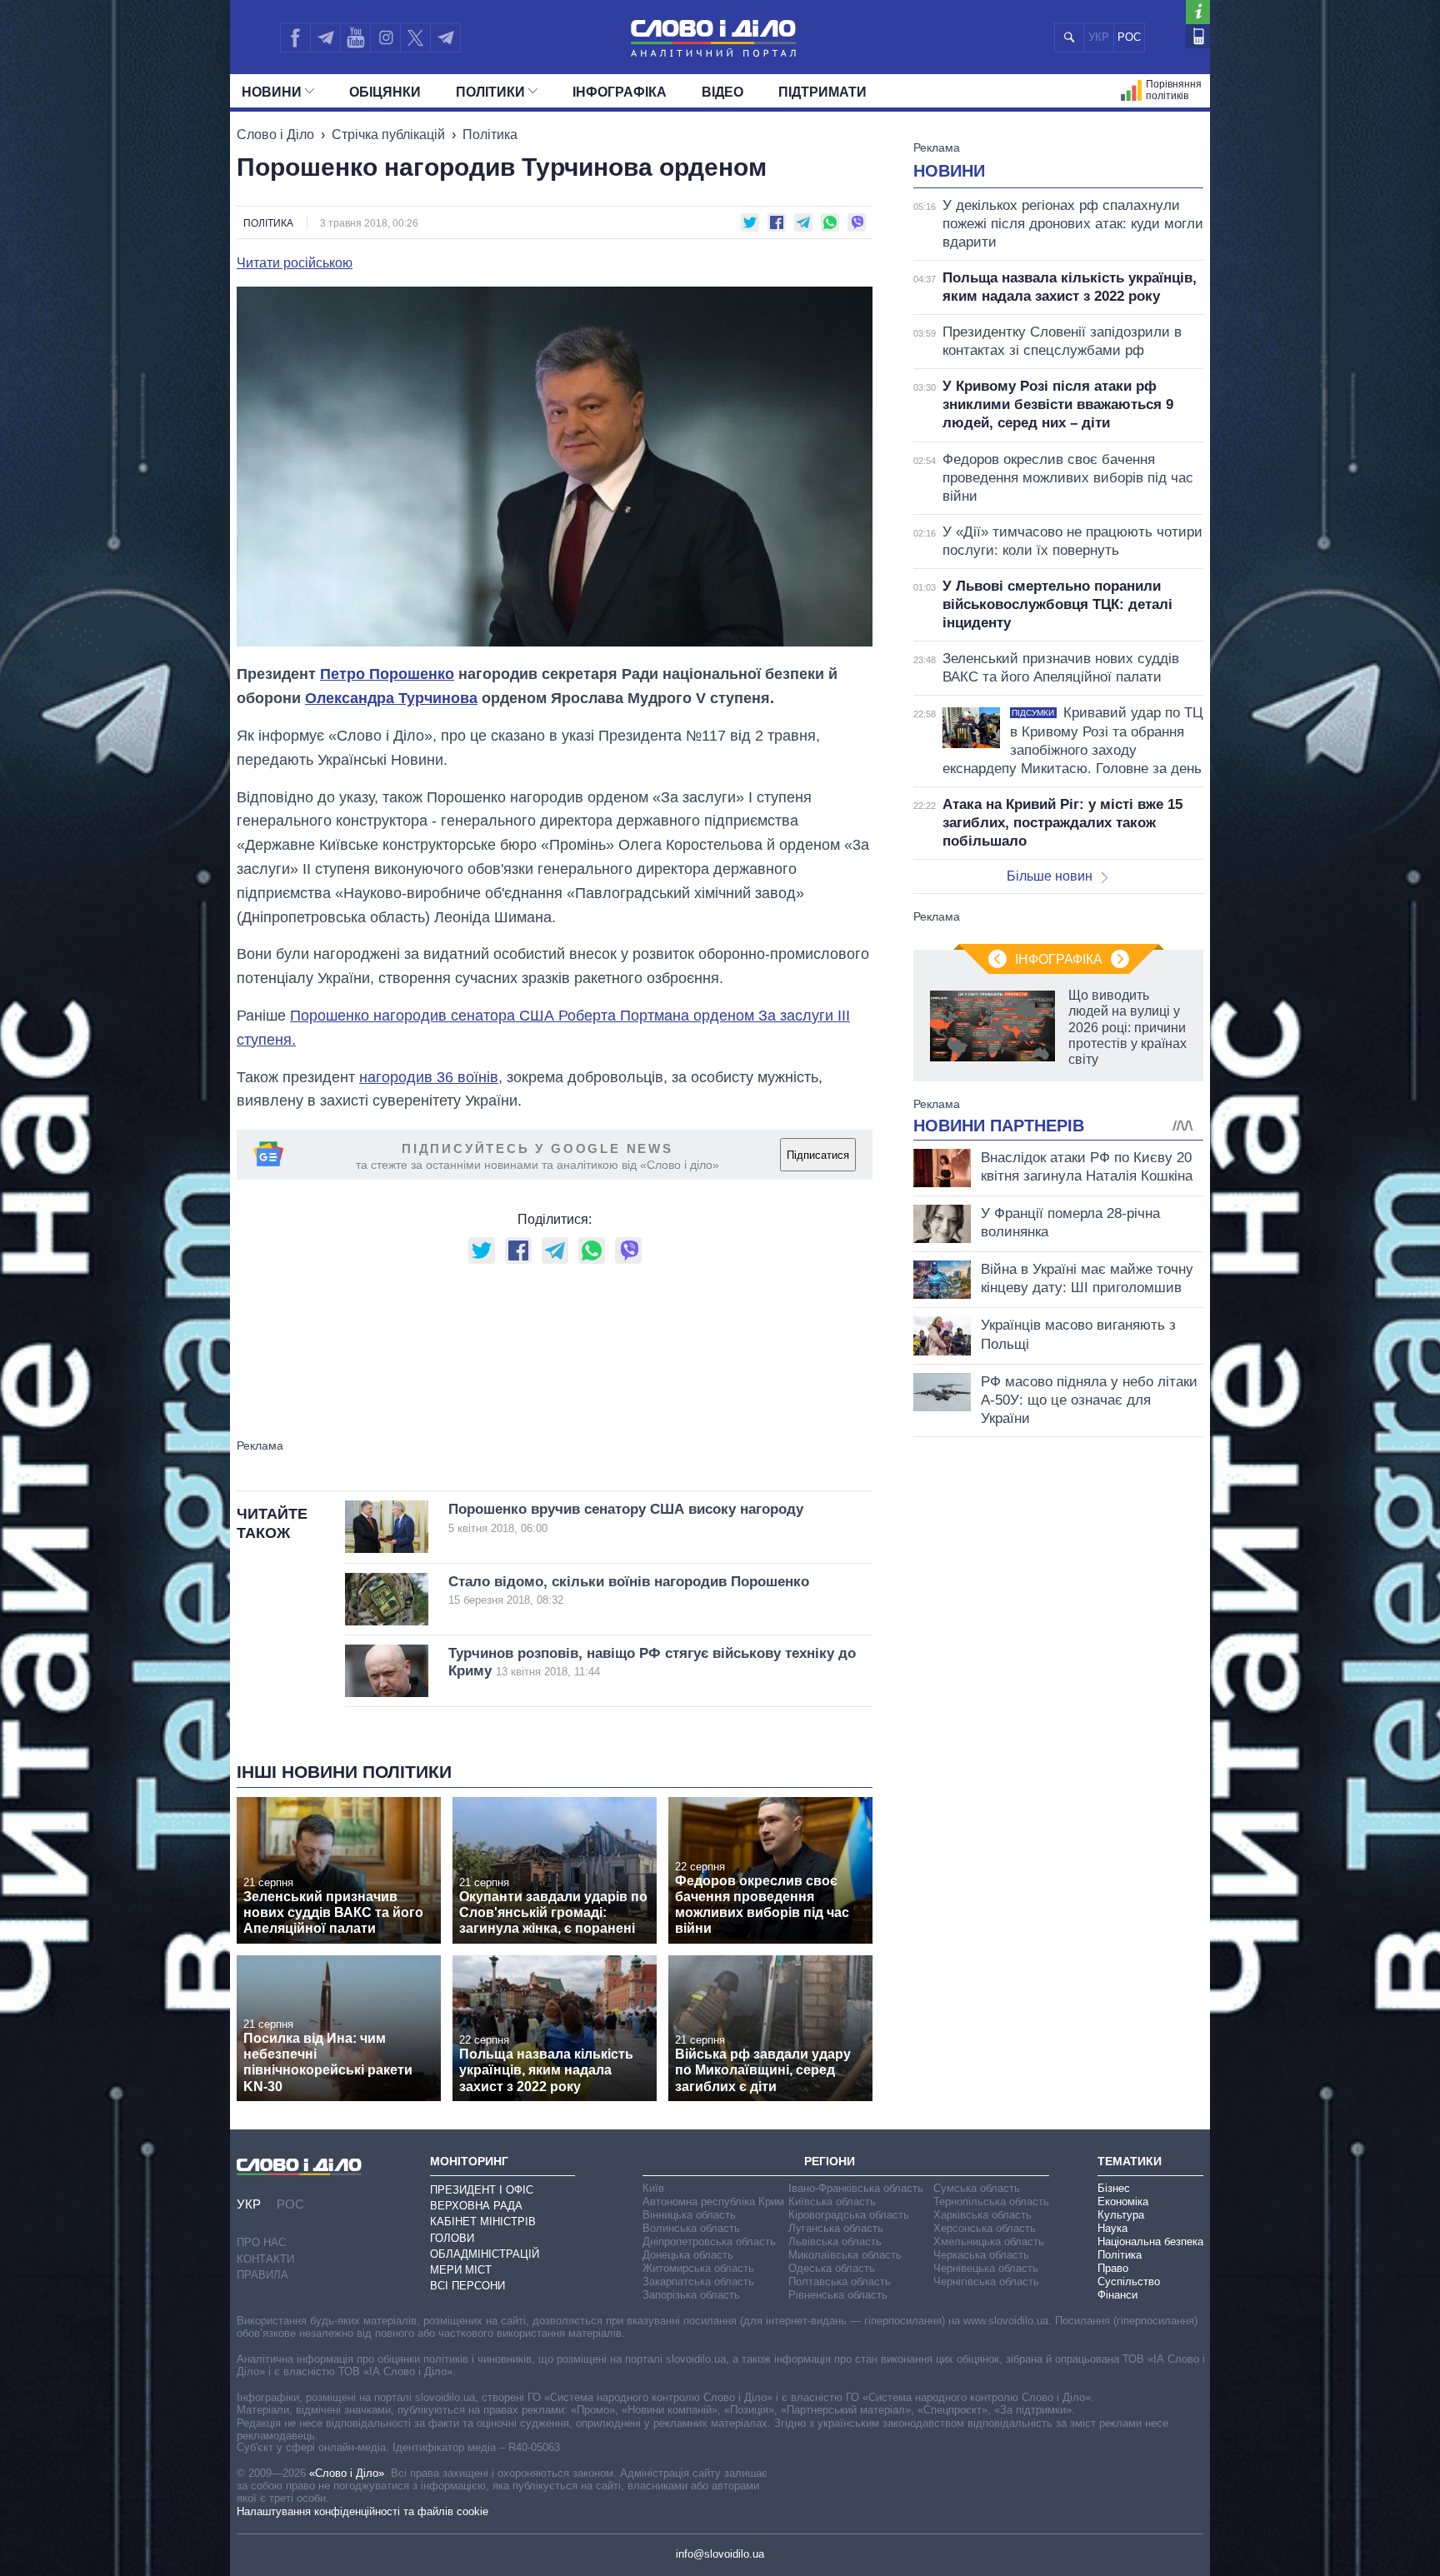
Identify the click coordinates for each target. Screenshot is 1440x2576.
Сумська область (977, 2188)
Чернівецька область (986, 2268)
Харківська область (982, 2215)
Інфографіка (620, 92)
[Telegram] (325, 37)
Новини (272, 92)
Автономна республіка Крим (713, 2202)
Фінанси (1117, 2295)
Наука (1112, 2228)
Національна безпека (1150, 2242)
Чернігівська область (986, 2281)
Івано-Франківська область (856, 2188)
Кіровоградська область (849, 2215)
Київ (653, 2188)
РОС (1129, 37)
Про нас (261, 2242)
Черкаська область (981, 2255)
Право (1113, 2268)
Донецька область (688, 2255)
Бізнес (1114, 2188)
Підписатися (818, 1155)
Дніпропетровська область (709, 2242)
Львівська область (835, 2242)
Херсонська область (985, 2228)
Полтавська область (840, 2281)
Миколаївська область (845, 2255)
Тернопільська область (991, 2202)
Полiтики (490, 92)
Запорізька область (691, 2295)
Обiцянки (385, 92)
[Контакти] (1198, 36)
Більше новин (1050, 876)
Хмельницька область (989, 2242)
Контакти (265, 2259)
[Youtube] (355, 37)
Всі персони (467, 2286)
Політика (490, 135)
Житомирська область (698, 2268)
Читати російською (295, 263)
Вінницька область (689, 2215)
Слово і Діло (275, 135)
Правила (262, 2275)
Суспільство (1129, 2281)
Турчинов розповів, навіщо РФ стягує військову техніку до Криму (652, 1662)
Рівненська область (838, 2295)
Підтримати (822, 92)
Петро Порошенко (387, 674)
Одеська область (832, 2268)
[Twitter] (415, 37)
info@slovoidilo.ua (720, 2554)
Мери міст (461, 2270)
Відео (722, 92)
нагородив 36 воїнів (429, 1077)
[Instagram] (385, 37)
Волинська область (691, 2228)
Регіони (830, 2161)
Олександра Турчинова (391, 698)
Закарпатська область (698, 2281)
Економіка (1123, 2202)
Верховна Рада (476, 2206)
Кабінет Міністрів (483, 2222)
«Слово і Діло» (347, 2473)
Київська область (832, 2202)
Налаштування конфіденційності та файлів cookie (362, 2511)
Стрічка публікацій (388, 135)
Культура (1121, 2215)
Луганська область (836, 2228)
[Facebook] (295, 37)
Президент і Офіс (482, 2190)
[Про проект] (1198, 12)
